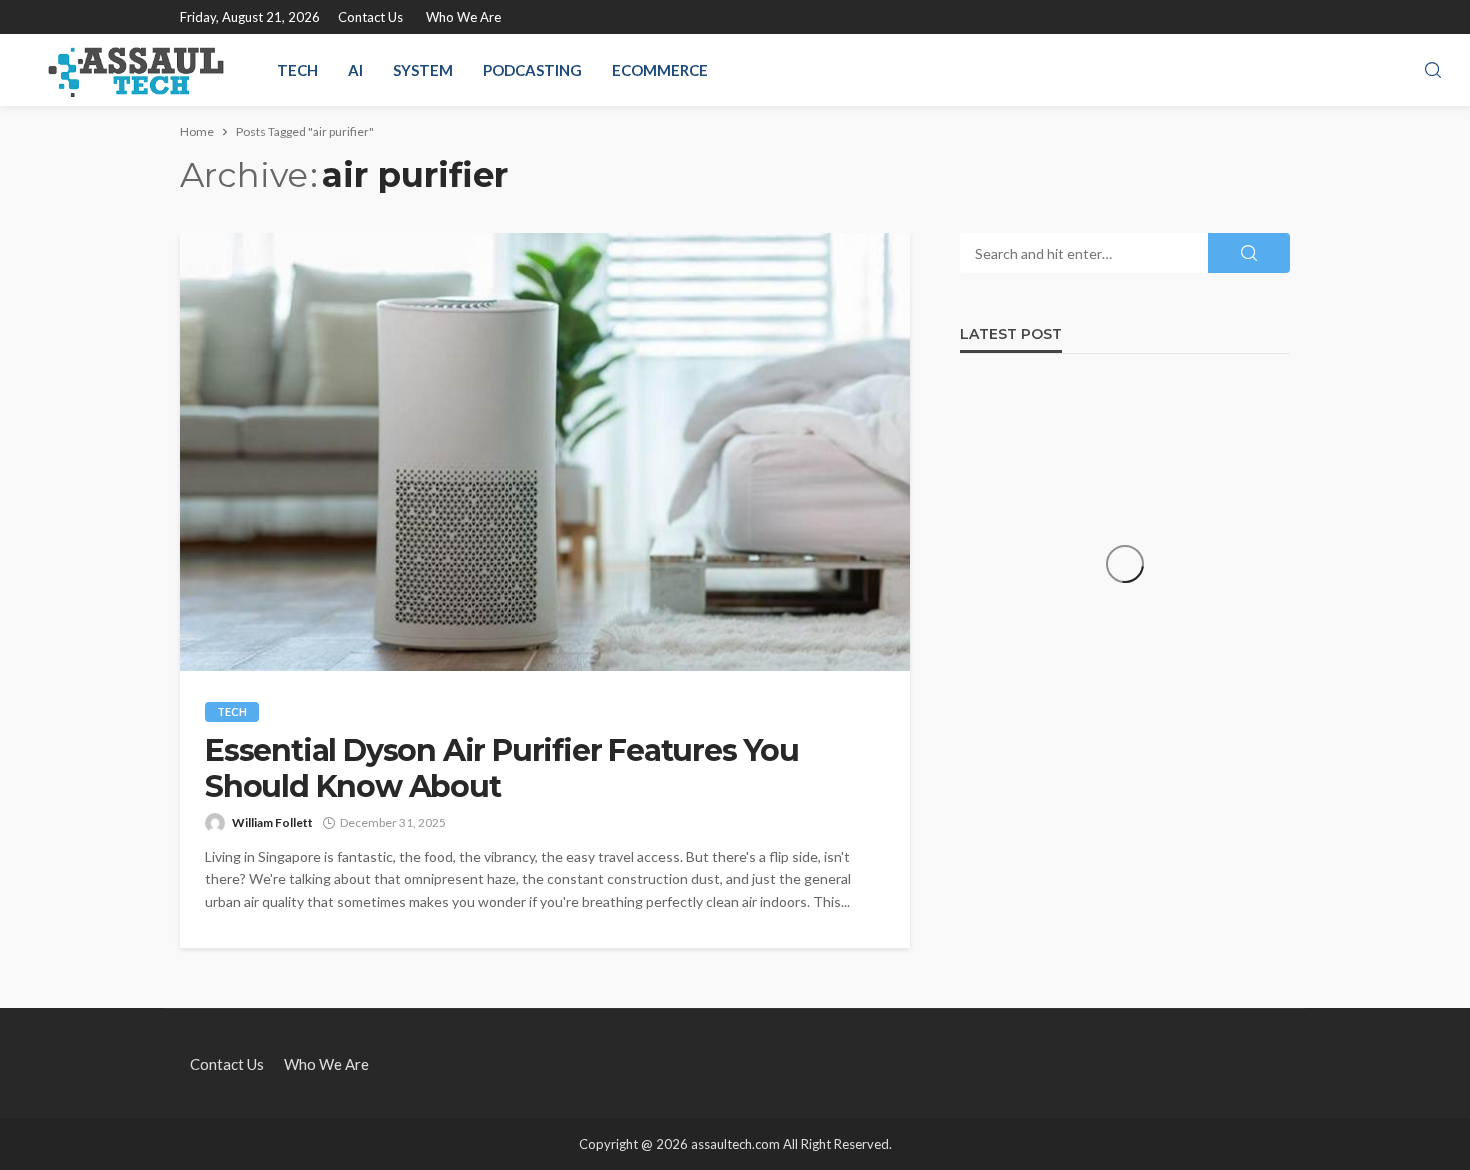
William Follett (272, 822)
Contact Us (370, 17)
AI (355, 70)
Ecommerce (660, 70)
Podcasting (532, 70)
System (423, 70)
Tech (297, 70)
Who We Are (463, 17)
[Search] (1433, 71)
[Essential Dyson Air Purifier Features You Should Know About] (545, 452)
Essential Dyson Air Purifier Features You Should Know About (502, 769)
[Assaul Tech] (136, 70)
